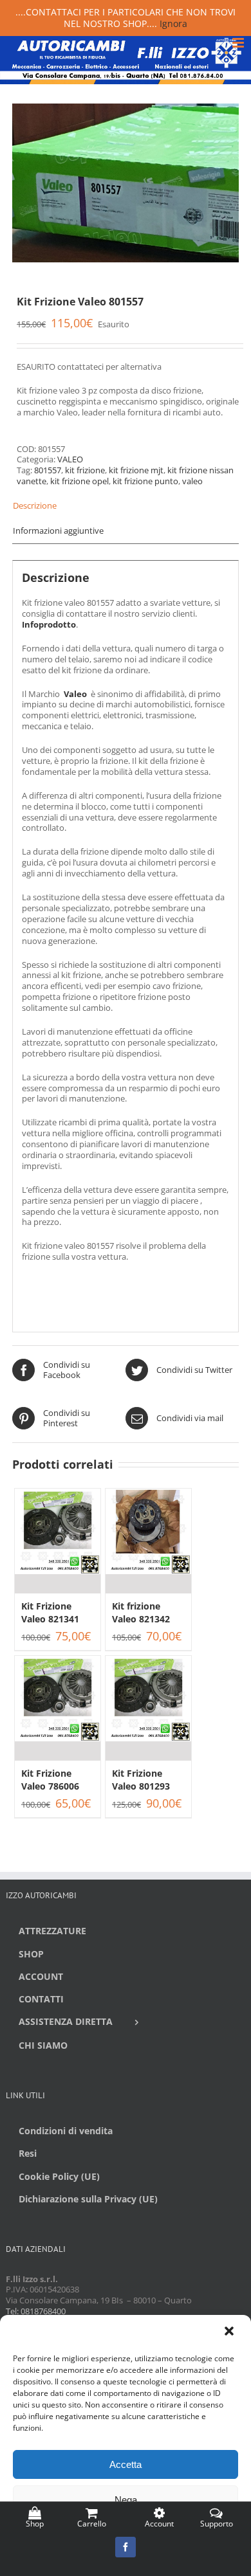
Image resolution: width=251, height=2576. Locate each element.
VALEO (70, 459)
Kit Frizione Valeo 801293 (141, 1780)
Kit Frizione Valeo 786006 (50, 1780)
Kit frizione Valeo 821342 (141, 1612)
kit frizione (85, 470)
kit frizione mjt (136, 470)
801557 (48, 470)
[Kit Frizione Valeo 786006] (58, 1708)
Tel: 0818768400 (36, 2311)
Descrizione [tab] (35, 505)
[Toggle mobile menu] (239, 43)
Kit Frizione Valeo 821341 (50, 1612)
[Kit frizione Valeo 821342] (148, 1541)
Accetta (126, 2464)
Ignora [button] (173, 23)
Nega (126, 2500)
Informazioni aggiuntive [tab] (58, 531)
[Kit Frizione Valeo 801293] (148, 1708)
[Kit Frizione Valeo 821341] (58, 1541)
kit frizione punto (145, 481)
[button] (230, 2332)
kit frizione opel (79, 481)
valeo (192, 481)
